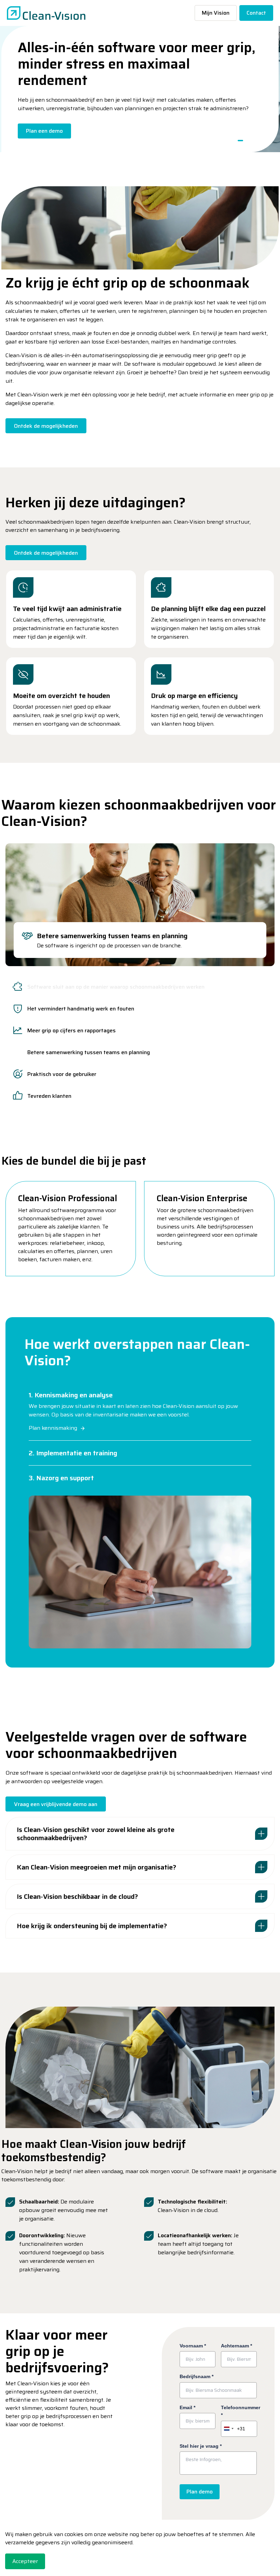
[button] (140, 228)
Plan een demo (44, 131)
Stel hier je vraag (201, 2446)
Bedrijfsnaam (197, 2376)
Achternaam (236, 2346)
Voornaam (193, 2346)
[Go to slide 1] (240, 141)
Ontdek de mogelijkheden (46, 426)
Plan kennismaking (53, 1428)
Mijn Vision (216, 13)
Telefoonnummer (239, 2411)
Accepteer (25, 2561)
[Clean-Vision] (46, 13)
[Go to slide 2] (249, 141)
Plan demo (200, 2492)
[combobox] (233, 2429)
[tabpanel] (140, 905)
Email (187, 2407)
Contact (256, 13)
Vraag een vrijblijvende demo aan (56, 1804)
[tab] (140, 987)
